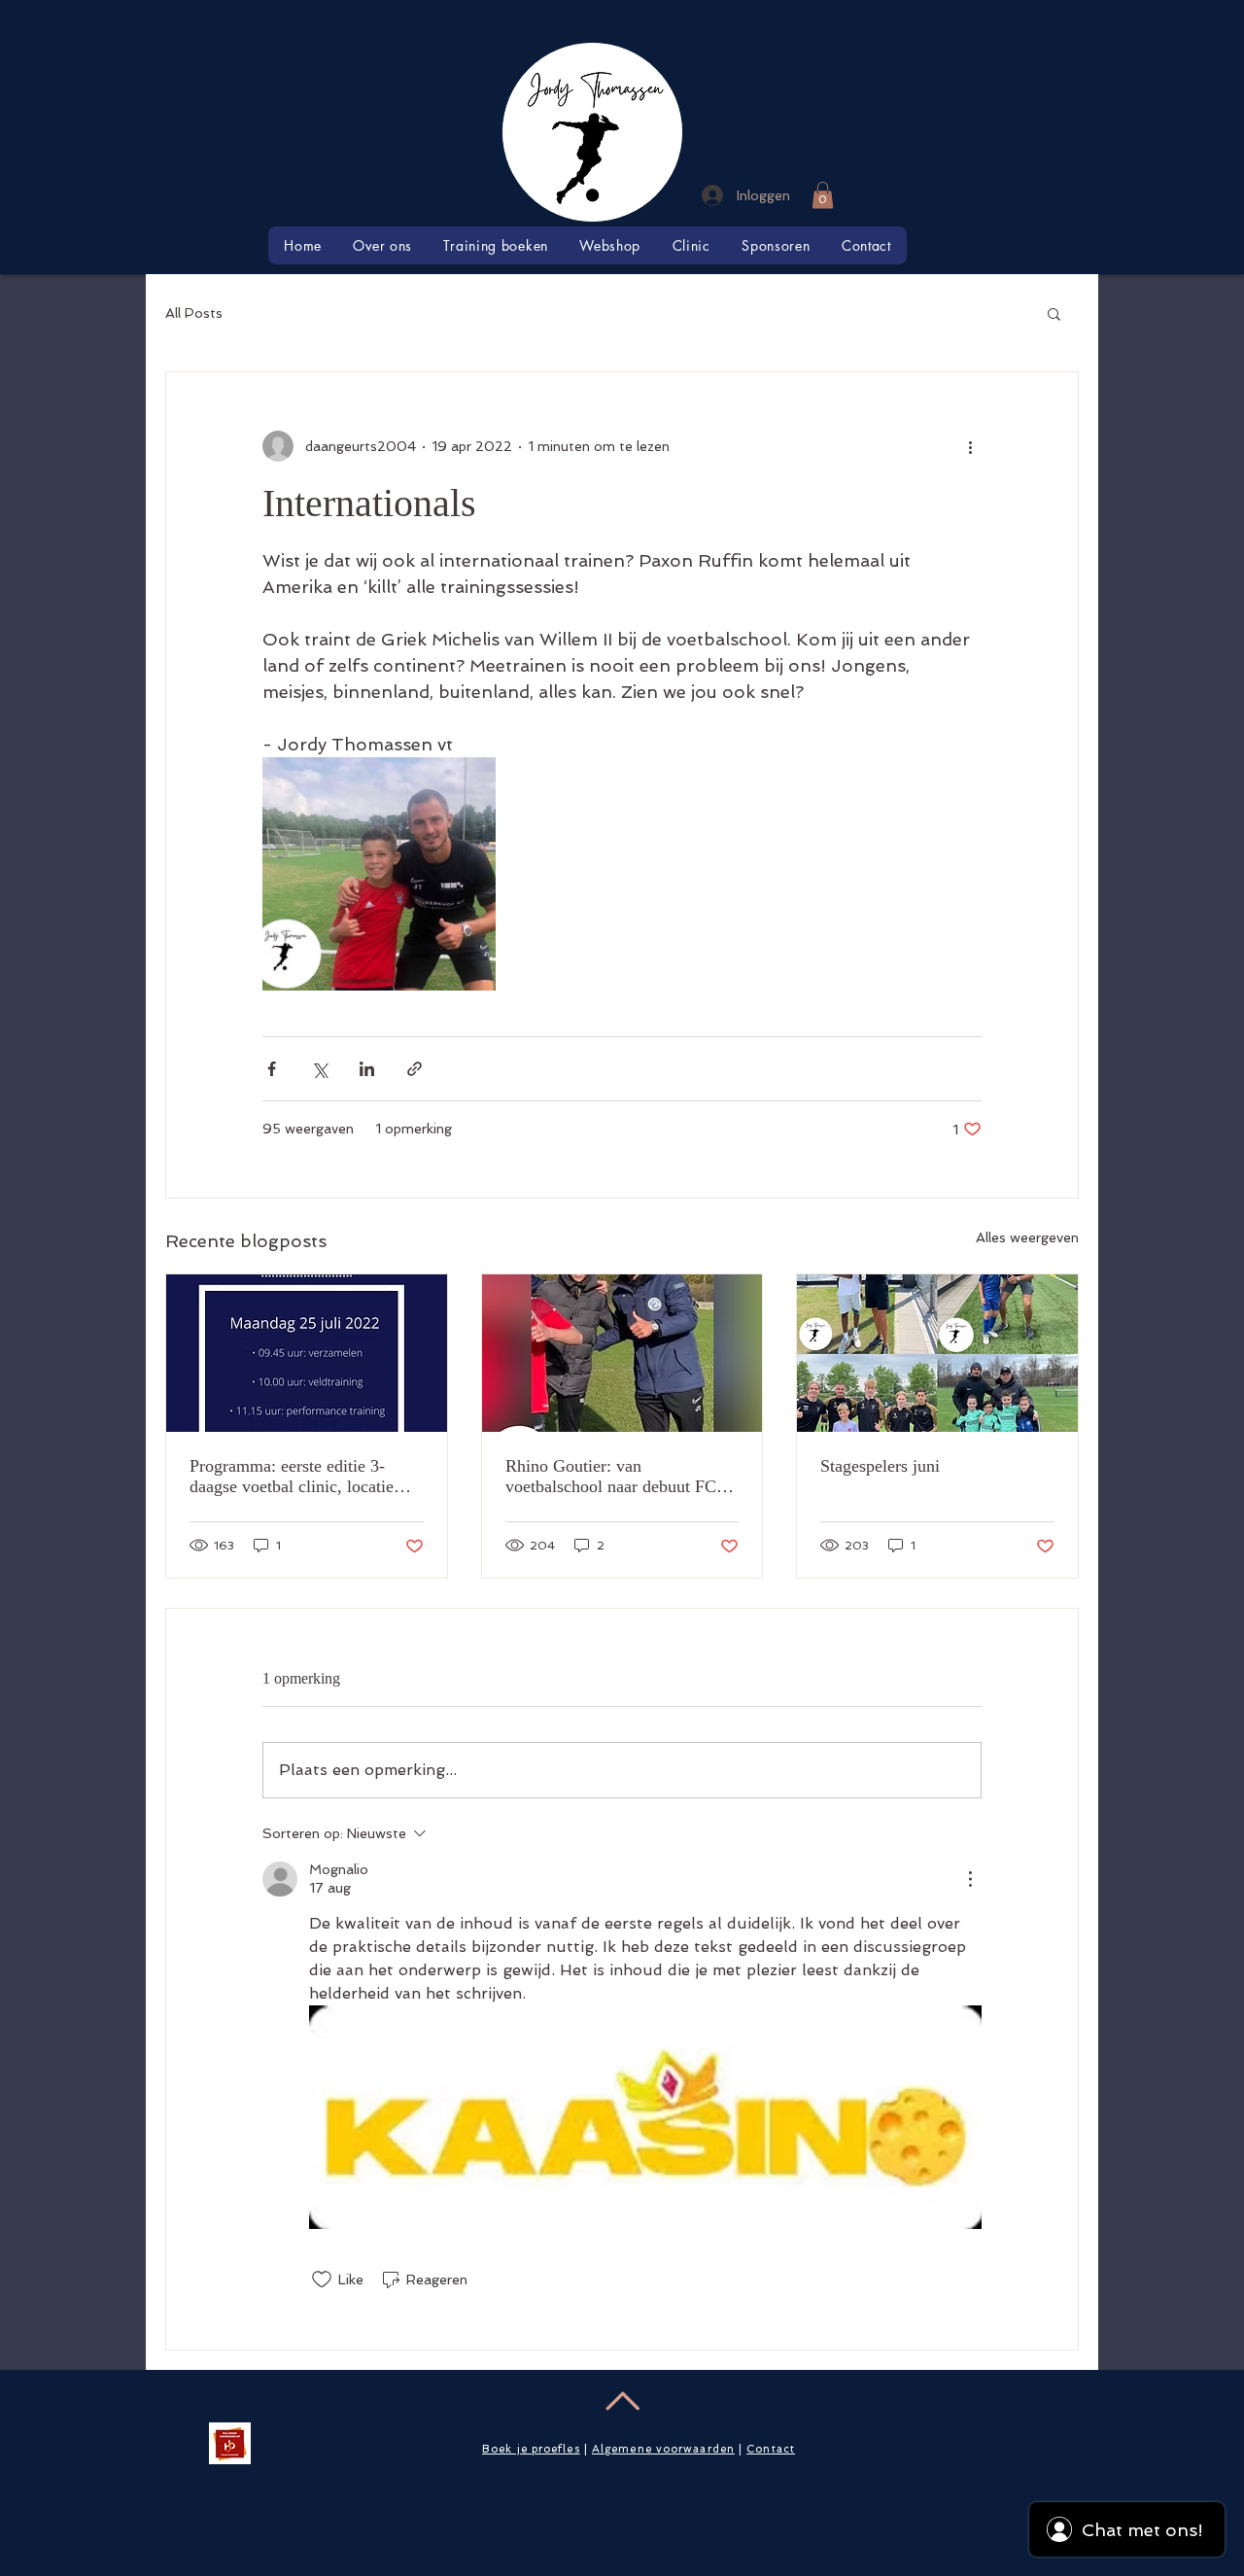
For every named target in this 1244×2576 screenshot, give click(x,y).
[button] (823, 195)
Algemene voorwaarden (663, 2449)
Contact (771, 2449)
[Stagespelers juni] (937, 1353)
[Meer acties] (970, 446)
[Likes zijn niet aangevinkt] (322, 2280)
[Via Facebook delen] (272, 1069)
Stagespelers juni (880, 1466)
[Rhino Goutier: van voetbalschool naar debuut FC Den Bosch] (622, 1353)
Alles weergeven (1027, 1237)
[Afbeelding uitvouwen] (379, 874)
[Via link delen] (415, 1069)
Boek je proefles (531, 2449)
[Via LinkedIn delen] (367, 1069)
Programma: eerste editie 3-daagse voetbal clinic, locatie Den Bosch (292, 1477)
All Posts (194, 313)
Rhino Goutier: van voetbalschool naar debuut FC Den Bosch (611, 1477)
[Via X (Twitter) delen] (319, 1069)
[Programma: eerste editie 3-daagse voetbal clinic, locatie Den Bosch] (307, 1353)
